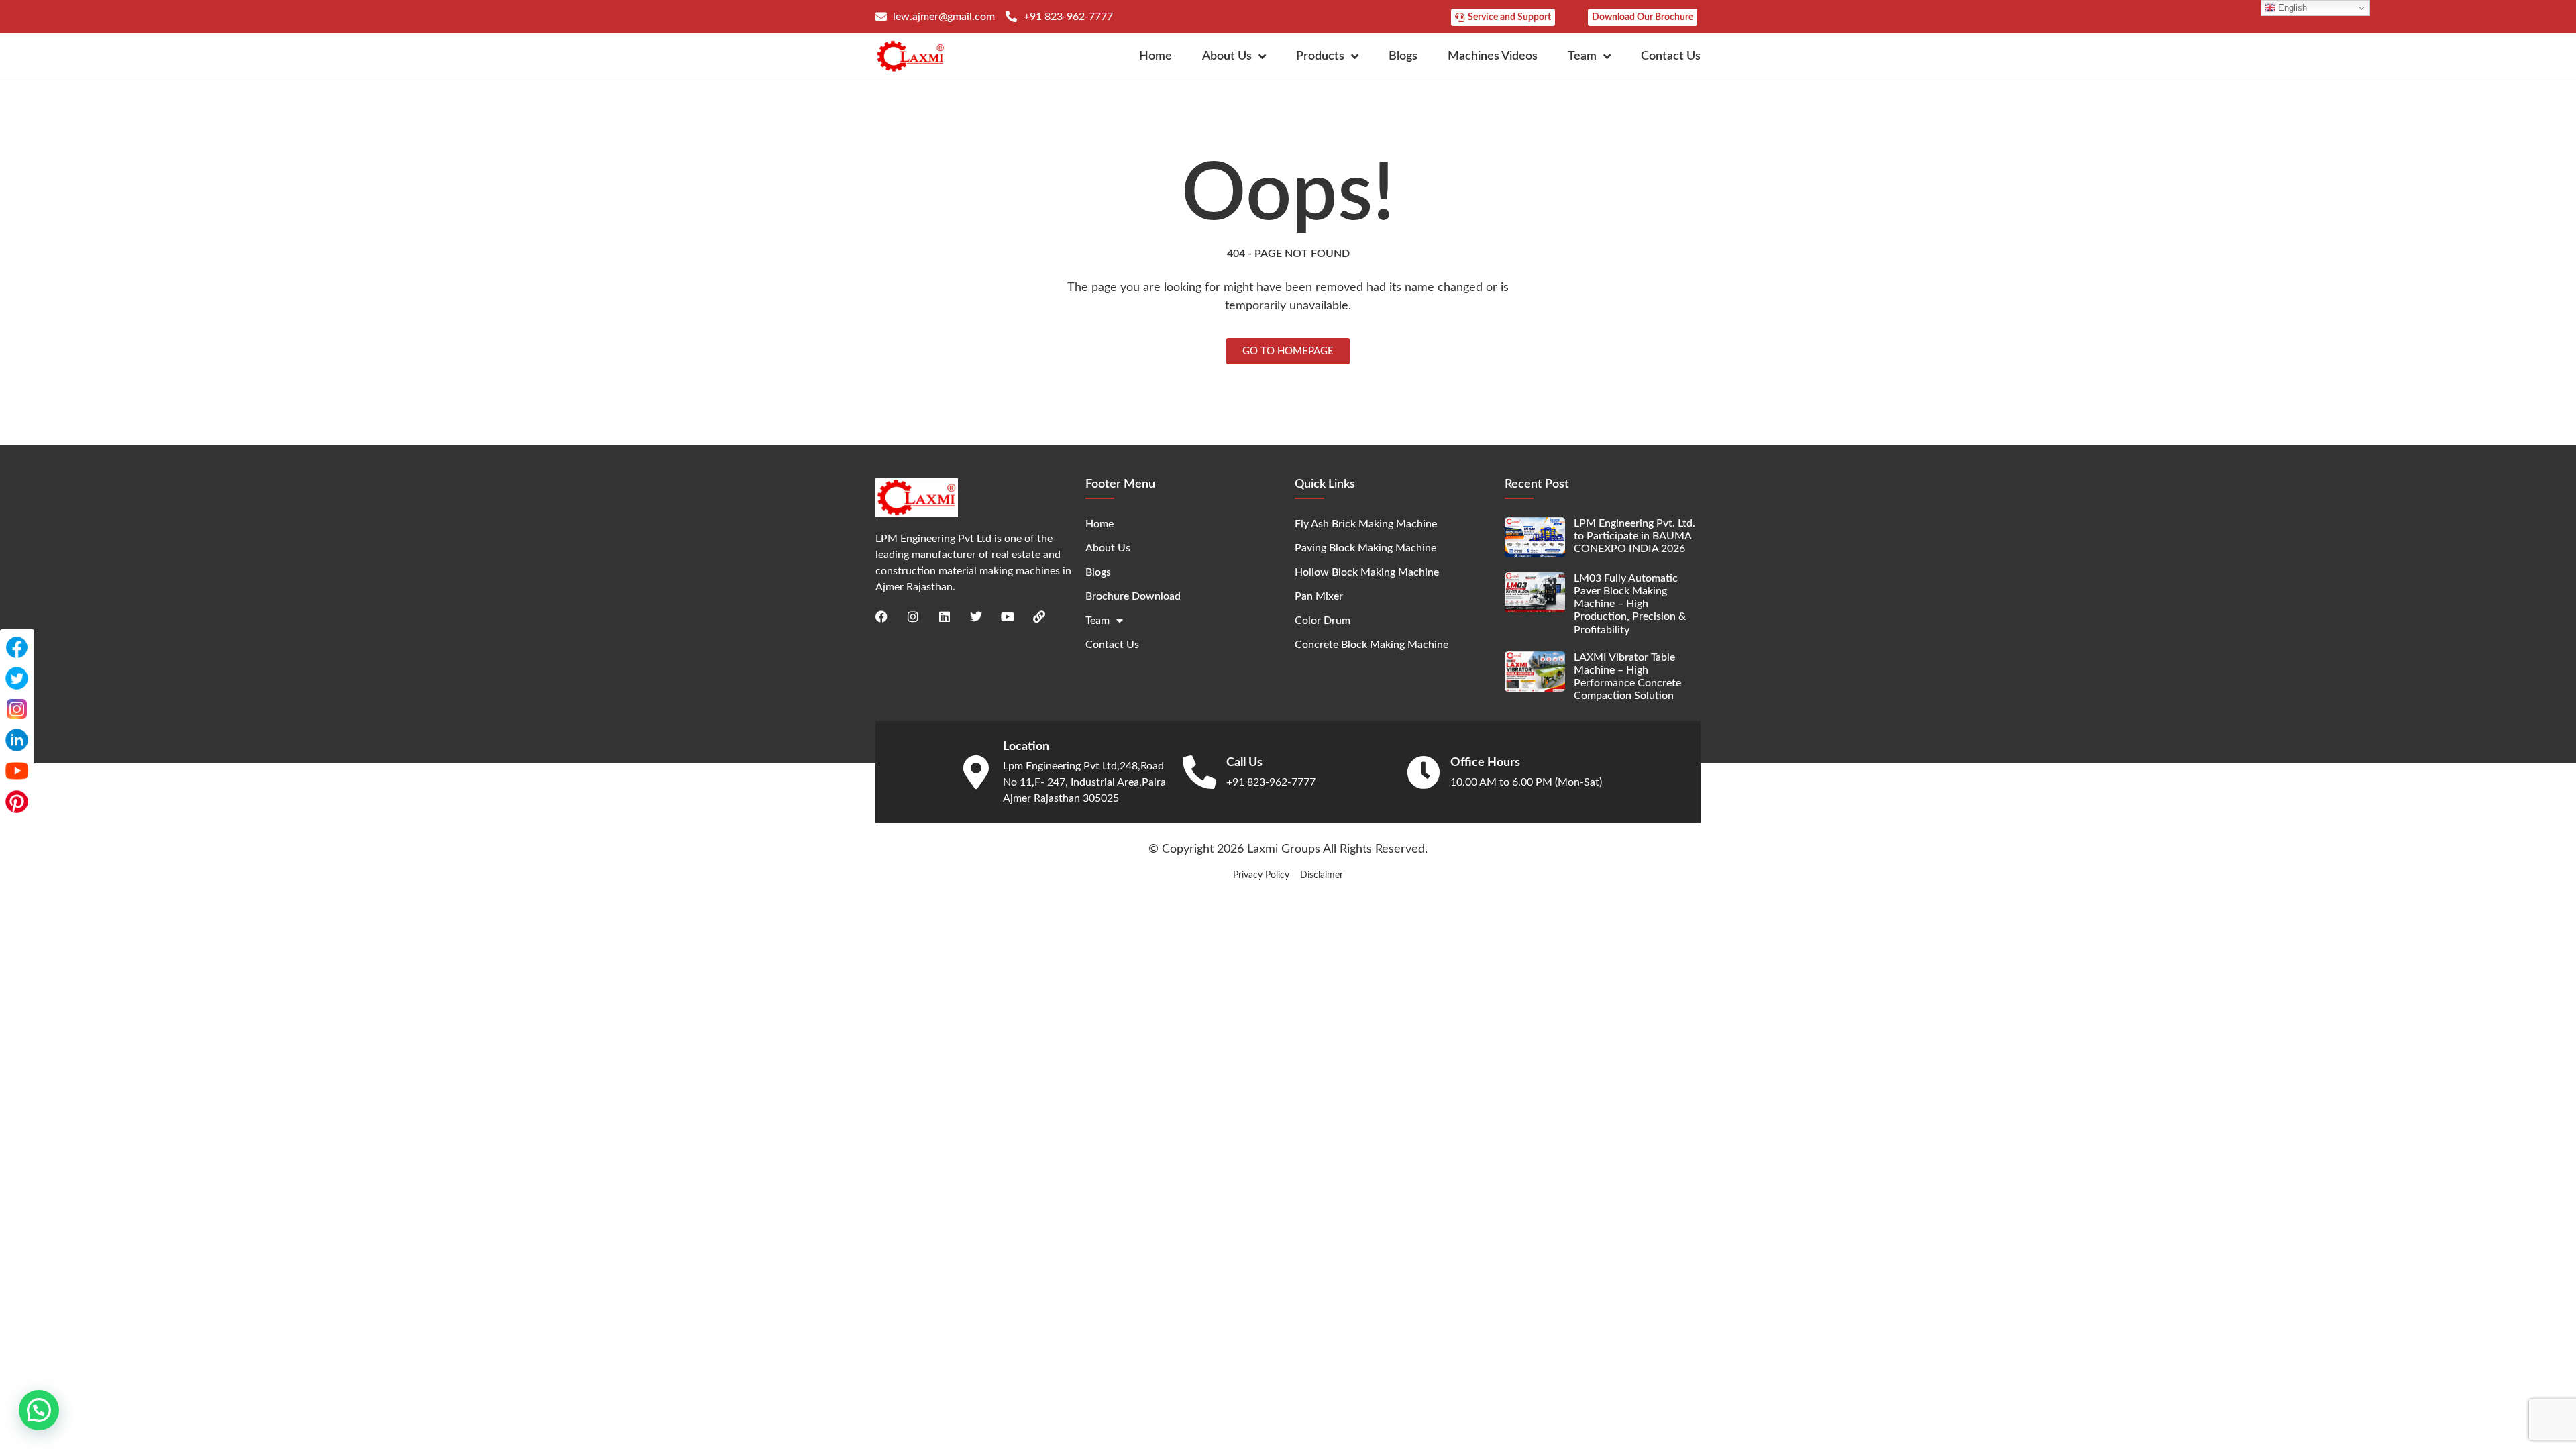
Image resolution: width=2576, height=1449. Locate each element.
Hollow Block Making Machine (1367, 572)
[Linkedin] (945, 616)
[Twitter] (976, 616)
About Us (1227, 56)
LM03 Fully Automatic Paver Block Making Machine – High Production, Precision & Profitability (1630, 604)
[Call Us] (1199, 772)
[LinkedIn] (17, 740)
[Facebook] (881, 616)
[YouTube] (17, 771)
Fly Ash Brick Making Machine (1366, 524)
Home (1156, 56)
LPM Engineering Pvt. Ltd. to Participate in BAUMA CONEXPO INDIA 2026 (1634, 536)
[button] (39, 1410)
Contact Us (1671, 56)
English (2291, 8)
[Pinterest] (17, 802)
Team (1582, 56)
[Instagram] (913, 616)
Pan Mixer (1319, 596)
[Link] (1039, 616)
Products (1320, 56)
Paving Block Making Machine (1365, 548)
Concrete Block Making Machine (1372, 645)
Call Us (1244, 763)
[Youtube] (1008, 616)
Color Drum (1323, 621)
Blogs (1403, 56)
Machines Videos (1493, 56)
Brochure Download (1133, 596)
